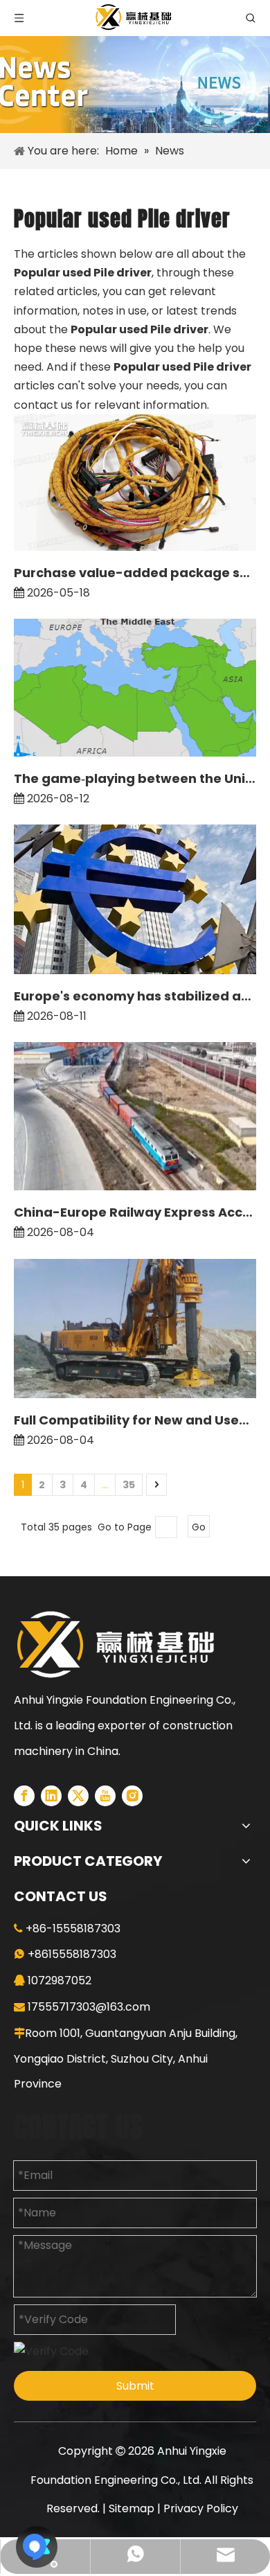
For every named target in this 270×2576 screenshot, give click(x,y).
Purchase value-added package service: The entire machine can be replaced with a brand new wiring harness (135, 573)
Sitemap (132, 2508)
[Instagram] (132, 1796)
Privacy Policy (201, 2508)
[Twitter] (78, 1796)
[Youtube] (105, 1796)
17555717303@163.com (89, 2007)
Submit (135, 2386)
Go (199, 1527)
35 (129, 1485)
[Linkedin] (51, 1796)
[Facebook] (24, 1796)
